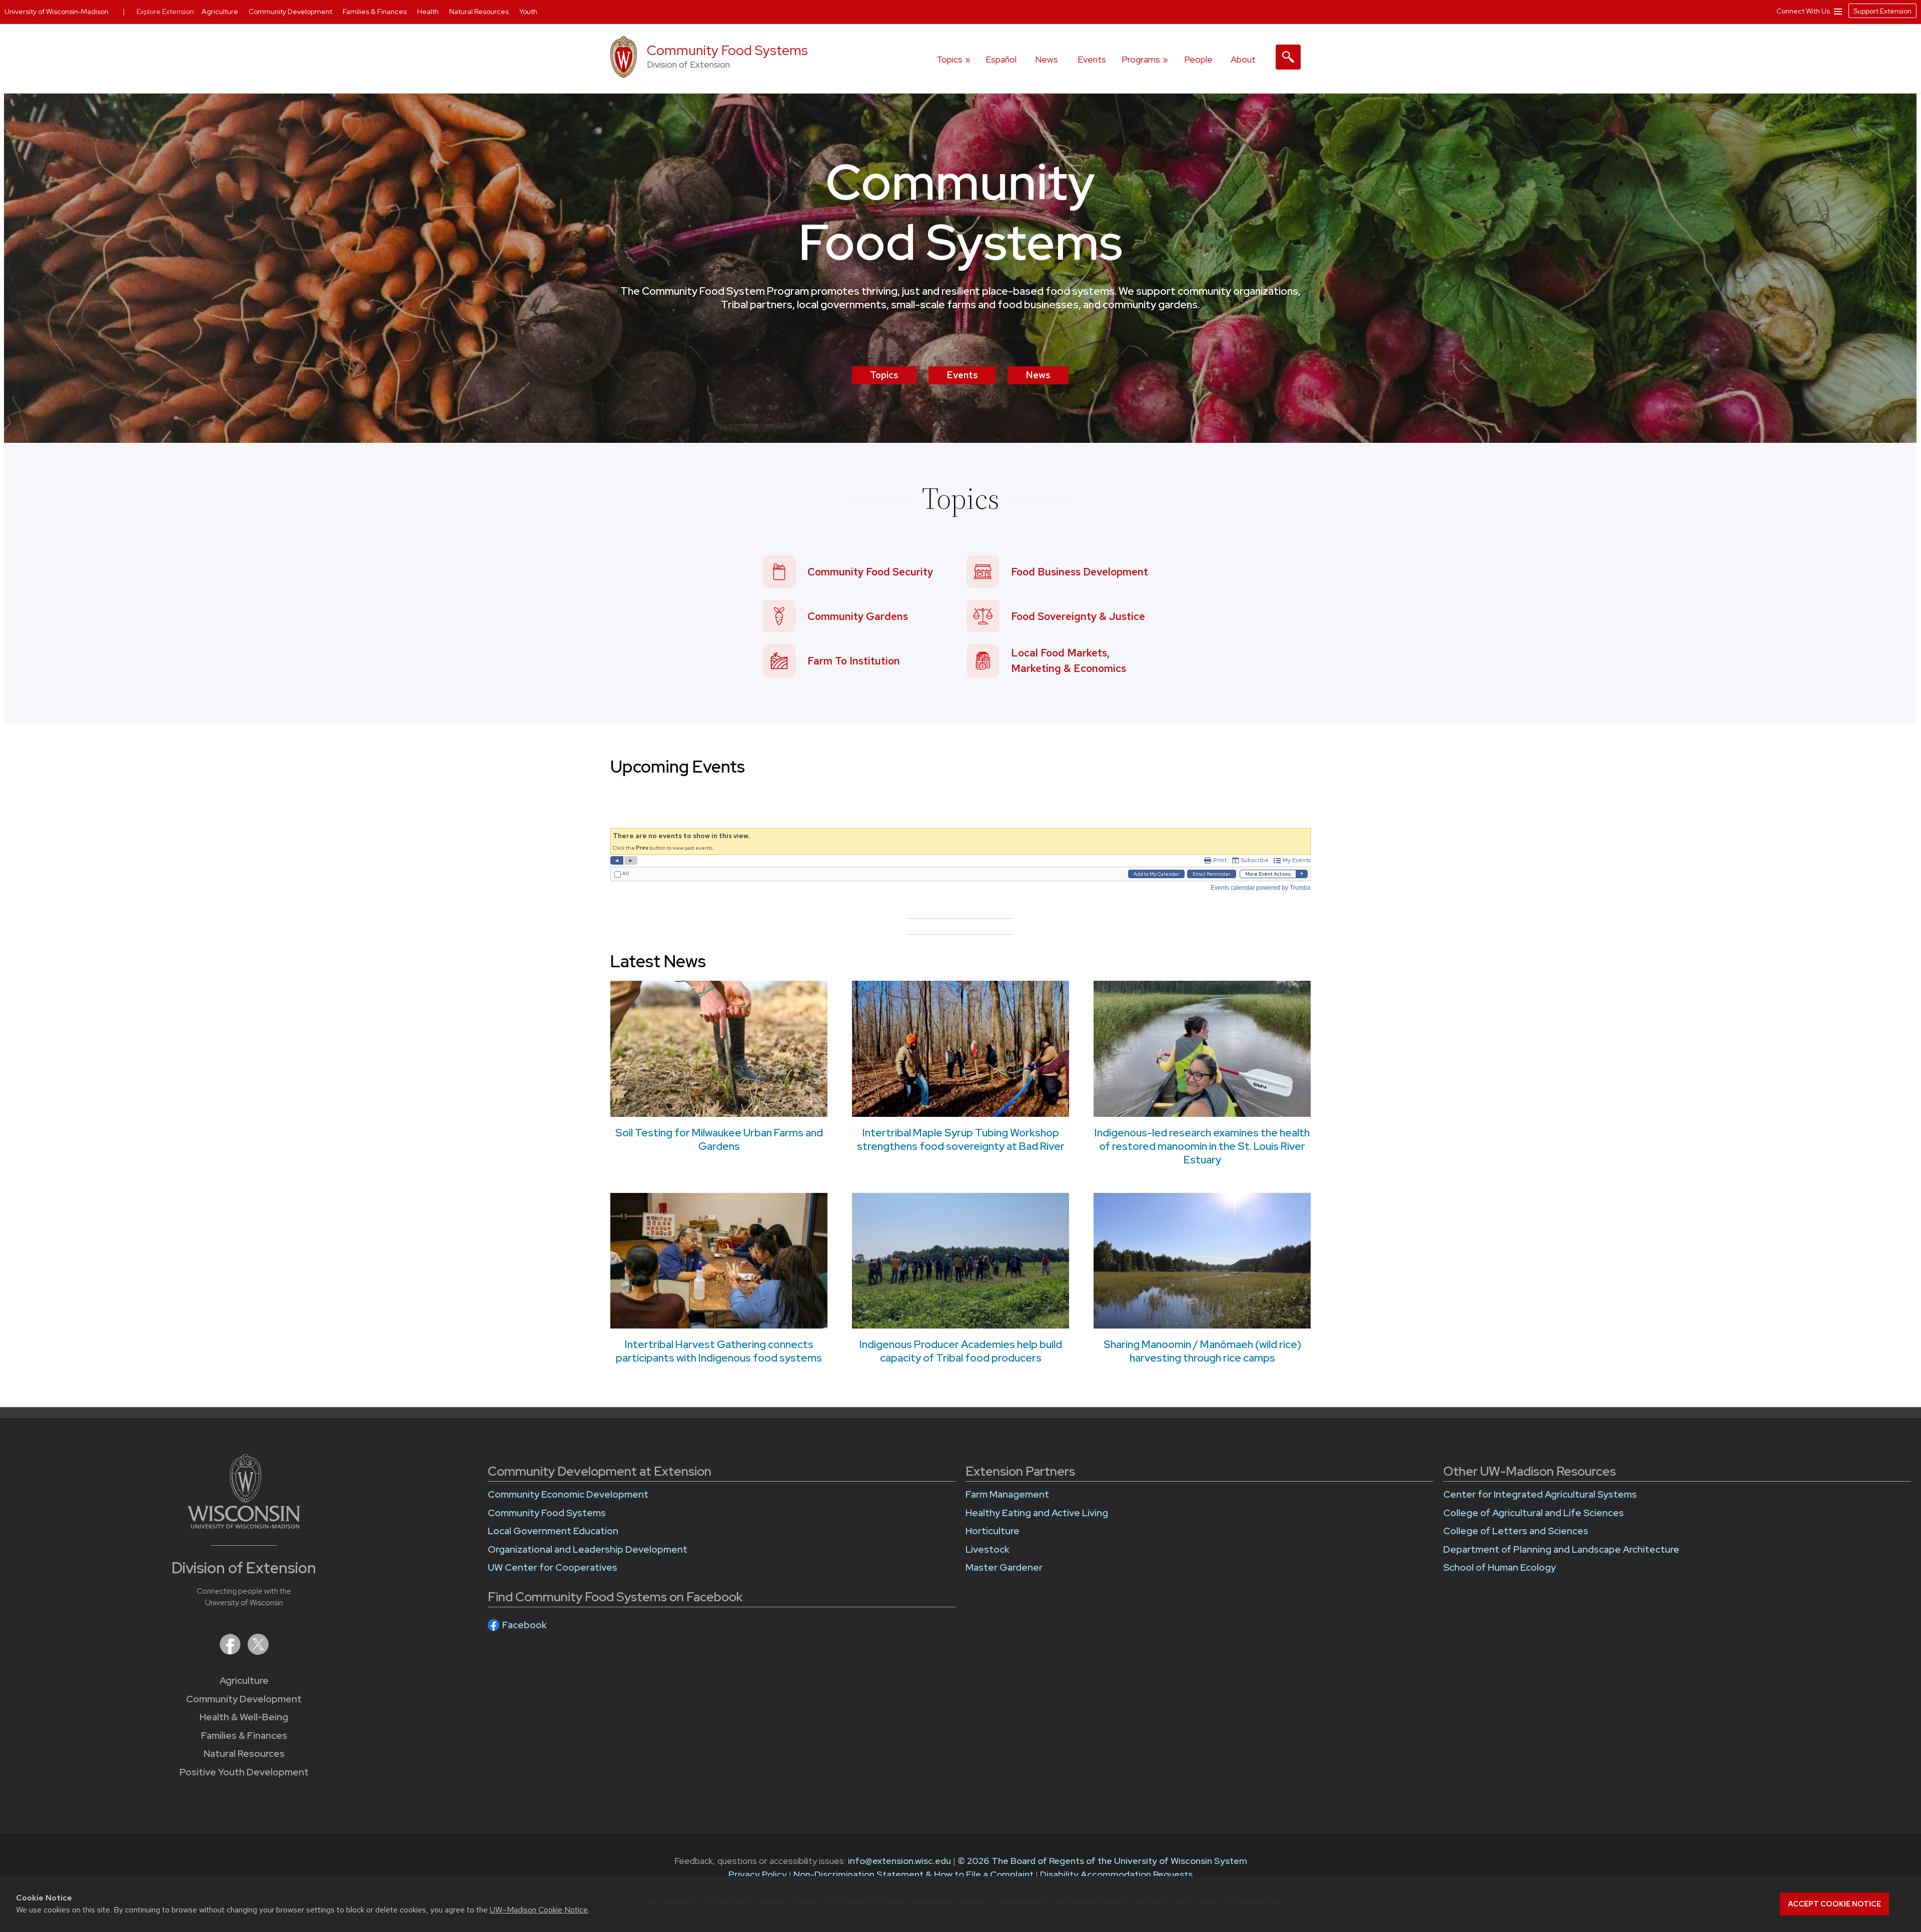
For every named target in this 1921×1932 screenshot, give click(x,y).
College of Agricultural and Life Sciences (1534, 1513)
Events (1092, 59)
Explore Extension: (166, 12)
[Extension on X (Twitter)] (258, 1652)
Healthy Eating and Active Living (1037, 1513)
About (1243, 59)
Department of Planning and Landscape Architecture (1561, 1549)
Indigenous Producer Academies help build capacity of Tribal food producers (961, 1351)
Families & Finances (244, 1736)
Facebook (525, 1625)
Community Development (244, 1699)
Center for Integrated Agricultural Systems (1540, 1494)
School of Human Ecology (1500, 1567)
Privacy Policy (758, 1874)
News (1047, 59)
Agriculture (244, 1681)
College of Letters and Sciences (1516, 1531)
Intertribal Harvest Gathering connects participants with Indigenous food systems (719, 1351)
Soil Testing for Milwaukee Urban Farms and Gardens (719, 1139)
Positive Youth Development (244, 1772)
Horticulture (993, 1531)
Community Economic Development (568, 1494)
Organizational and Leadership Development (588, 1549)
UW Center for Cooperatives (553, 1567)
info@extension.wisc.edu (899, 1861)
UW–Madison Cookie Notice (539, 1910)
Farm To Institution (854, 661)
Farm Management (1007, 1494)
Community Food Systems (727, 50)
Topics (884, 375)
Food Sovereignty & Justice (1078, 616)
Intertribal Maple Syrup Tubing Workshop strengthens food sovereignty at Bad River (961, 1139)
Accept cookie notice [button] (1834, 1904)
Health (429, 12)
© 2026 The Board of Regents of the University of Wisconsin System (1102, 1861)
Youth (528, 12)
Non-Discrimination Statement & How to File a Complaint (913, 1874)
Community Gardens (858, 616)
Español (1001, 59)
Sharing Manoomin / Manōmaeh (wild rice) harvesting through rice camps (1202, 1351)
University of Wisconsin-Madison (57, 12)
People (1198, 59)
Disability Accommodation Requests (1116, 1874)
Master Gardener (1004, 1567)
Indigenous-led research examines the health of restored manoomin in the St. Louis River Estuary (1202, 1146)
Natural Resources (244, 1754)
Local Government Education (553, 1531)
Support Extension (1882, 11)
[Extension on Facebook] (231, 1652)
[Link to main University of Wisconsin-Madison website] (244, 1525)
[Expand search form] (1288, 57)
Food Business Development (1080, 572)
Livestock (988, 1549)
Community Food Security (870, 572)
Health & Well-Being (244, 1717)
